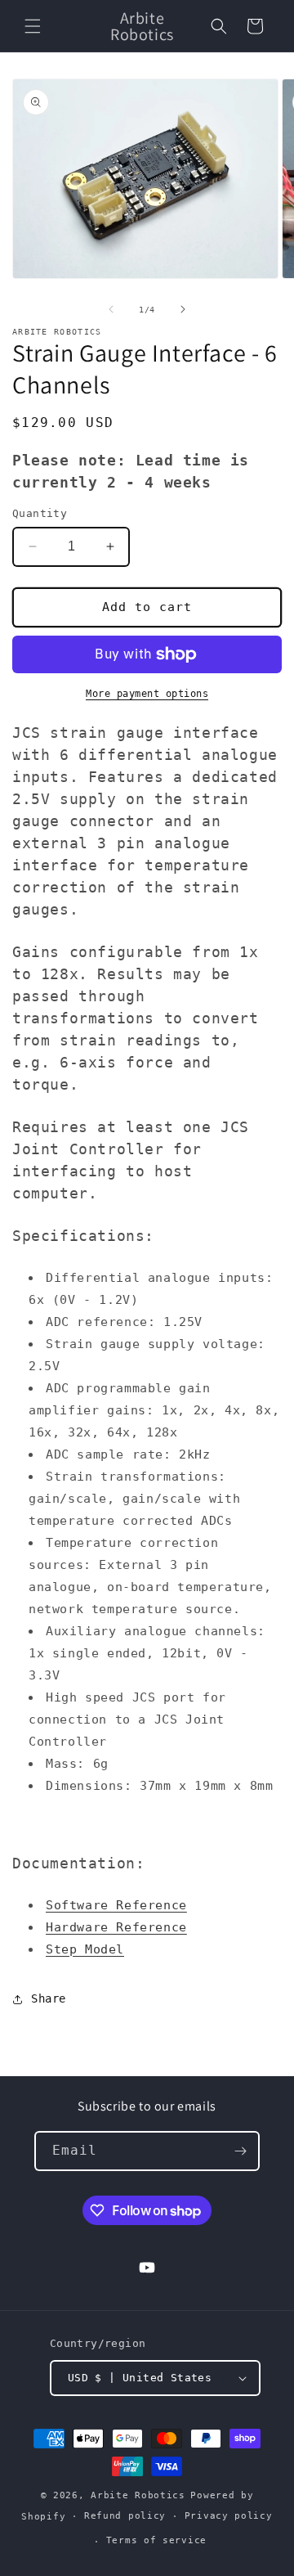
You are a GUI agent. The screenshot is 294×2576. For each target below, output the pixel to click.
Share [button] (49, 1998)
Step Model (85, 1949)
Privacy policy (229, 2516)
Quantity (40, 513)
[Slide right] (183, 309)
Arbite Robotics (138, 2495)
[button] (33, 26)
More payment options (147, 694)
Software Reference (116, 1905)
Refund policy (125, 2516)
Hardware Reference (116, 1927)
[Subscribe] (240, 2151)
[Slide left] (111, 309)
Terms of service (156, 2540)
